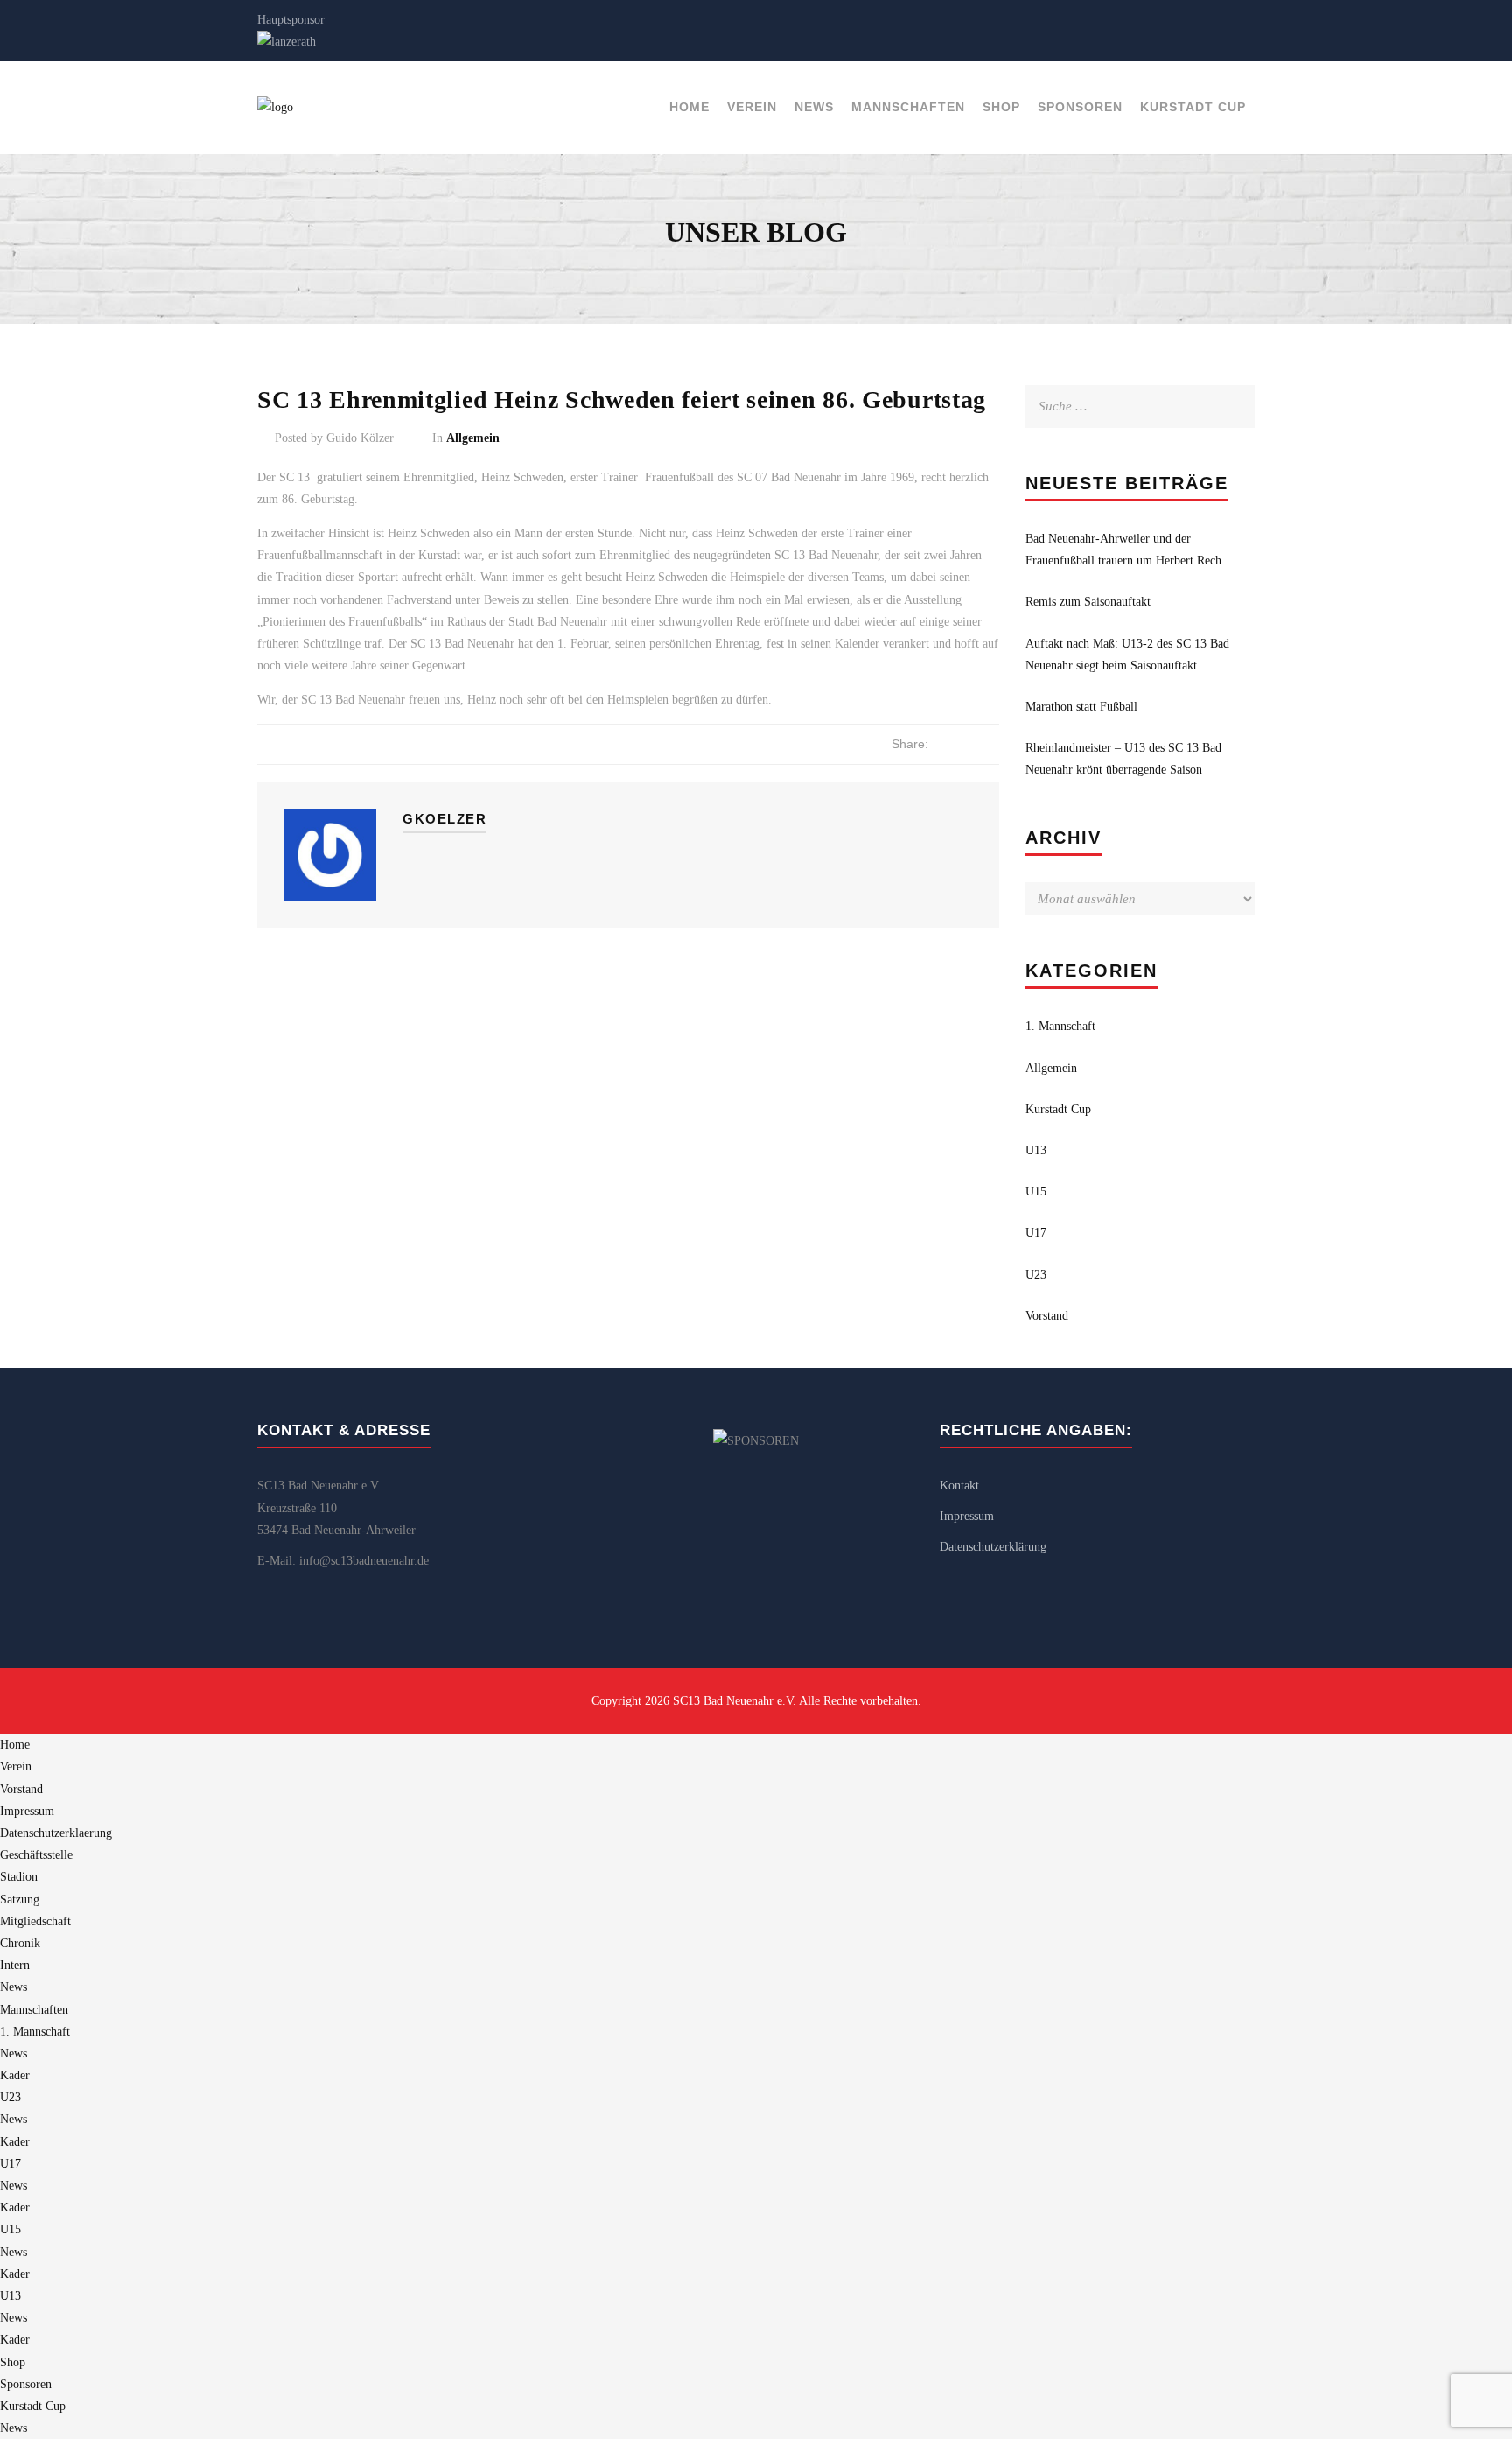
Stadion (19, 1877)
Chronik (20, 1943)
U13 (1036, 1150)
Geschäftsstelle (36, 1855)
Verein (752, 107)
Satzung (20, 1899)
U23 (1036, 1275)
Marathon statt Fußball (1081, 707)
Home (689, 107)
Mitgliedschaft (35, 1921)
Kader (15, 2075)
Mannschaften (908, 107)
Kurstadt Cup (1193, 107)
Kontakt (959, 1486)
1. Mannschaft (1060, 1026)
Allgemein (473, 438)
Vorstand (1047, 1316)
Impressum (967, 1516)
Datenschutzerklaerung (56, 1833)
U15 (1036, 1191)
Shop (1001, 107)
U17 (1036, 1233)
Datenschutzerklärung (993, 1547)
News (814, 107)
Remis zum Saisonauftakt (1088, 602)
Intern (15, 1965)
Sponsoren (1080, 107)
